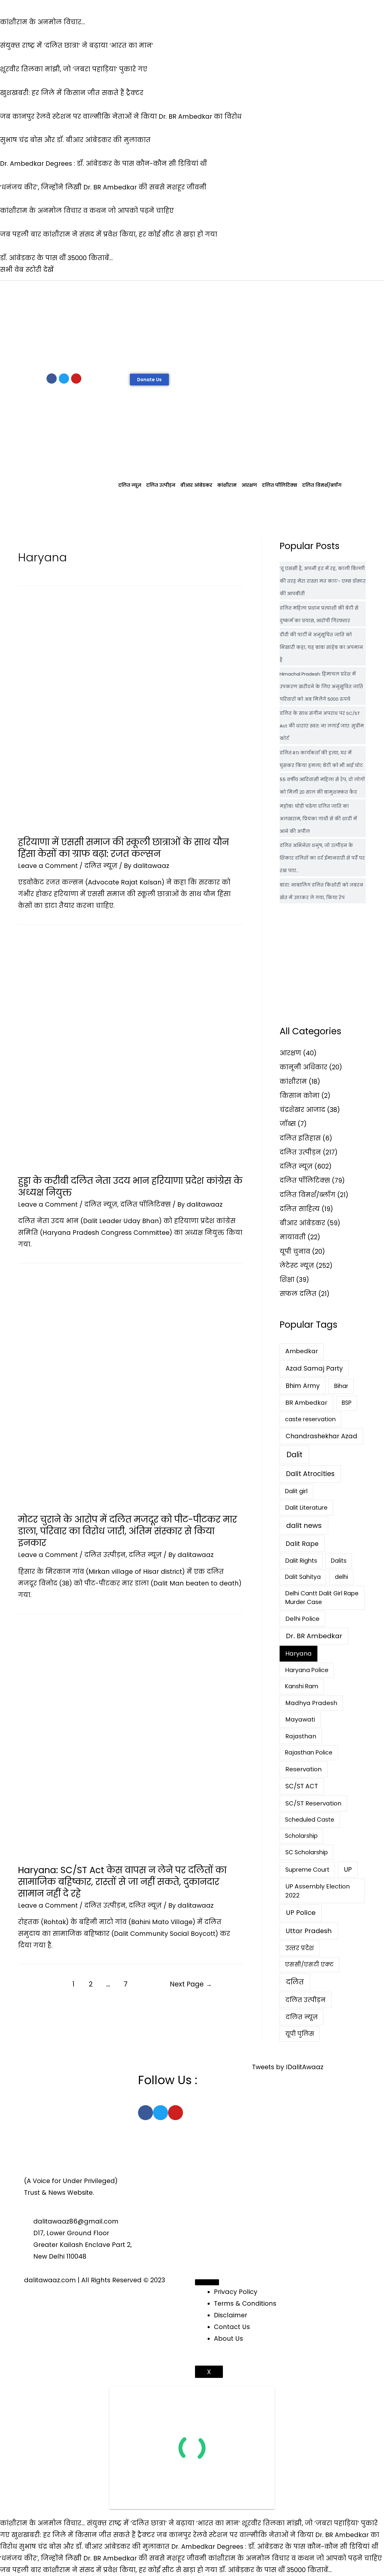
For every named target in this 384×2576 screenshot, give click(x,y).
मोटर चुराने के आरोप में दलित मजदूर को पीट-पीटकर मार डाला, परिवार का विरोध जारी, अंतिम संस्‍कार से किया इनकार (127, 1531)
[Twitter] (64, 379)
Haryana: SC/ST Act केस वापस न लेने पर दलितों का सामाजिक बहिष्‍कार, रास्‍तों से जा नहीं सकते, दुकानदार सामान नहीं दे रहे (122, 1882)
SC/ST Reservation (313, 1803)
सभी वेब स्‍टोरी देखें (27, 270)
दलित (295, 1982)
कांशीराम (227, 485)
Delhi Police (302, 1619)
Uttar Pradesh (309, 1931)
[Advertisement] (192, 325)
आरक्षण (249, 485)
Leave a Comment (48, 866)
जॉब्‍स (288, 1124)
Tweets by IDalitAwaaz (288, 2067)
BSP (347, 1403)
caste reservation (310, 1419)
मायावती (293, 1237)
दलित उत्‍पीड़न (161, 485)
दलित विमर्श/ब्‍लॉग (322, 485)
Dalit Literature (306, 1508)
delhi (341, 1577)
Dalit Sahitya (303, 1577)
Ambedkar (302, 1351)
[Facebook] (52, 379)
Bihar (341, 1386)
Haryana (298, 1653)
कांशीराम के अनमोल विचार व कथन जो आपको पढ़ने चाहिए (295, 2558)
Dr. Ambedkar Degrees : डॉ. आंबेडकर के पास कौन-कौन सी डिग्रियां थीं (275, 2546)
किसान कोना (300, 1096)
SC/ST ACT (302, 1786)
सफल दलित (298, 1294)
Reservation (303, 1769)
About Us (228, 2338)
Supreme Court (307, 1870)
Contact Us (232, 2327)
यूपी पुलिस (300, 2034)
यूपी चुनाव (295, 1251)
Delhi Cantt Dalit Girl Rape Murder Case (322, 1598)
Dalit (294, 1455)
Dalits (339, 1561)
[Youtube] (76, 379)
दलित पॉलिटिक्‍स (280, 485)
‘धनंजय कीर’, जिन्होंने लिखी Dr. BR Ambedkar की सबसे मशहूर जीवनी (103, 2558)
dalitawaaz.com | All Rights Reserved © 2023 (94, 2280)
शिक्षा (287, 1280)
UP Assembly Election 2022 (318, 1891)
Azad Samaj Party (314, 1368)
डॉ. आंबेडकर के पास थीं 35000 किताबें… (275, 2570)
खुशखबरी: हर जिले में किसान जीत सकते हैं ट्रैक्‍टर (83, 2535)
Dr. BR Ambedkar (314, 1636)
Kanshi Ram (302, 1686)
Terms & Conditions (245, 2303)
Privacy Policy (236, 2292)
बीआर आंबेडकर (196, 485)
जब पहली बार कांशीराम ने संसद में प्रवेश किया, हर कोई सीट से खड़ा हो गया (109, 2570)
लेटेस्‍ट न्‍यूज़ (297, 1266)
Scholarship (301, 1836)
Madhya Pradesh (311, 1703)
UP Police (301, 1913)
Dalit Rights (301, 1561)
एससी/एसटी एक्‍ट (309, 1964)
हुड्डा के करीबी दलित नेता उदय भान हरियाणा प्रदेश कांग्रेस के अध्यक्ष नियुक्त (130, 1187)
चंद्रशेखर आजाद (302, 1110)
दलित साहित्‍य (300, 1209)
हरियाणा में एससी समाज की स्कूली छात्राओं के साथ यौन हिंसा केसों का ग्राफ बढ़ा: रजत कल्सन (123, 848)
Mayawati (300, 1719)
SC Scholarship (307, 1852)
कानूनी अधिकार (303, 1067)
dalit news (304, 1526)
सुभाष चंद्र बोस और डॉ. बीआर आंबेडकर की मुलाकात (94, 2546)
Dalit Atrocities (310, 1474)
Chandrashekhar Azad (321, 1436)
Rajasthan (301, 1736)
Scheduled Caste (310, 1820)
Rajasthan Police (309, 1753)
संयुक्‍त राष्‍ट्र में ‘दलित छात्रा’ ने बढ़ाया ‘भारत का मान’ (163, 2523)
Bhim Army (303, 1386)
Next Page (191, 1984)
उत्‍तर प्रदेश (300, 1948)
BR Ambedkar (306, 1403)
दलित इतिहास (300, 1138)
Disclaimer (231, 2315)
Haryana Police (307, 1670)
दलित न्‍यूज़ (130, 485)
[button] (149, 380)
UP (348, 1869)
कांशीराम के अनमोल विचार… (42, 2523)
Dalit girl (296, 1491)
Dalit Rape (302, 1544)
